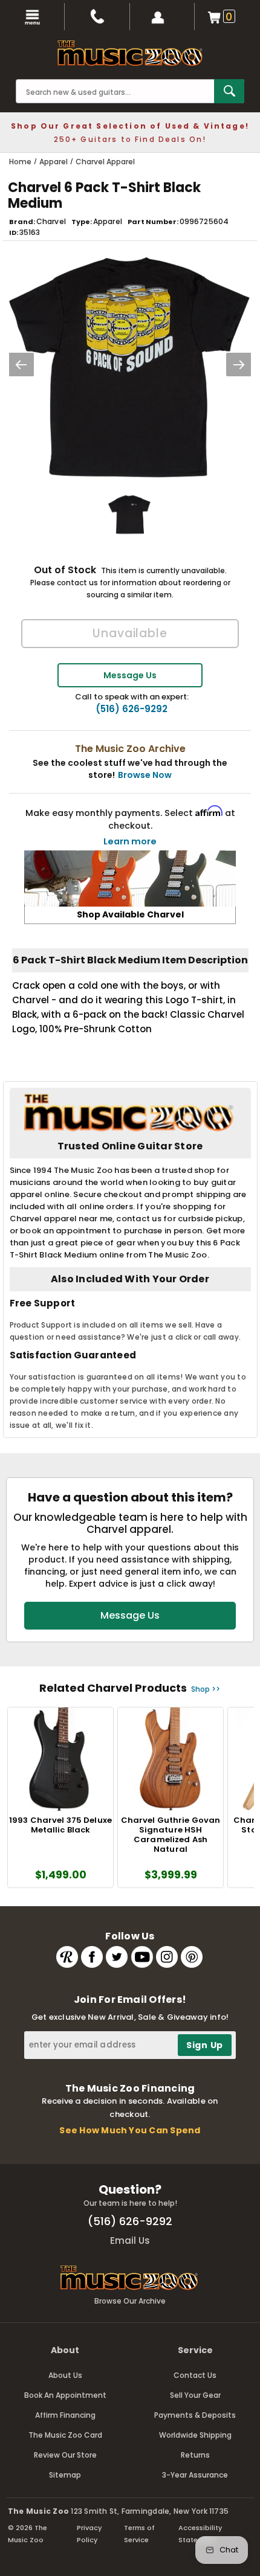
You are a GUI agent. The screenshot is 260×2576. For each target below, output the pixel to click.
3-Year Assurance (195, 2475)
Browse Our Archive (130, 2301)
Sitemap (65, 2475)
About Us (65, 2375)
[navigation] (32, 17)
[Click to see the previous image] (21, 365)
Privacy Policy (89, 2534)
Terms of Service (139, 2534)
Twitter (117, 1957)
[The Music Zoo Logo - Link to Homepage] (130, 53)
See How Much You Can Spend (130, 2130)
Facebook (92, 1957)
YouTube (142, 1957)
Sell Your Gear (195, 2395)
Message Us (130, 675)
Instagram (167, 1957)
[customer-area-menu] (162, 17)
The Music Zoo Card (65, 2435)
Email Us (130, 2240)
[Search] (229, 91)
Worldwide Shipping (195, 2435)
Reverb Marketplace (67, 1957)
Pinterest (192, 1957)
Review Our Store (65, 2455)
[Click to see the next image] (239, 365)
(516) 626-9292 (132, 709)
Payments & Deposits (195, 2415)
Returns (195, 2455)
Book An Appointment (65, 2395)
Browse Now (145, 775)
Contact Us (195, 2375)
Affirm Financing (65, 2415)
